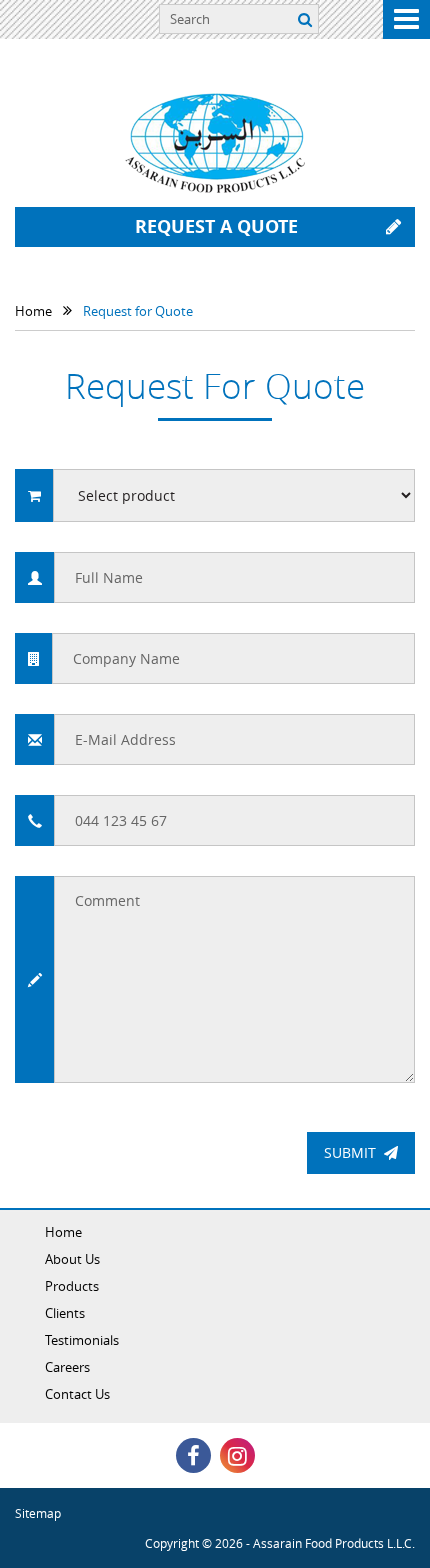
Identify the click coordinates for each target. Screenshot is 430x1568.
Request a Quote (216, 226)
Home (63, 1232)
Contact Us (77, 1394)
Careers (67, 1367)
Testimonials (82, 1340)
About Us (72, 1259)
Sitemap (38, 1513)
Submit (350, 1152)
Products (72, 1286)
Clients (65, 1313)
